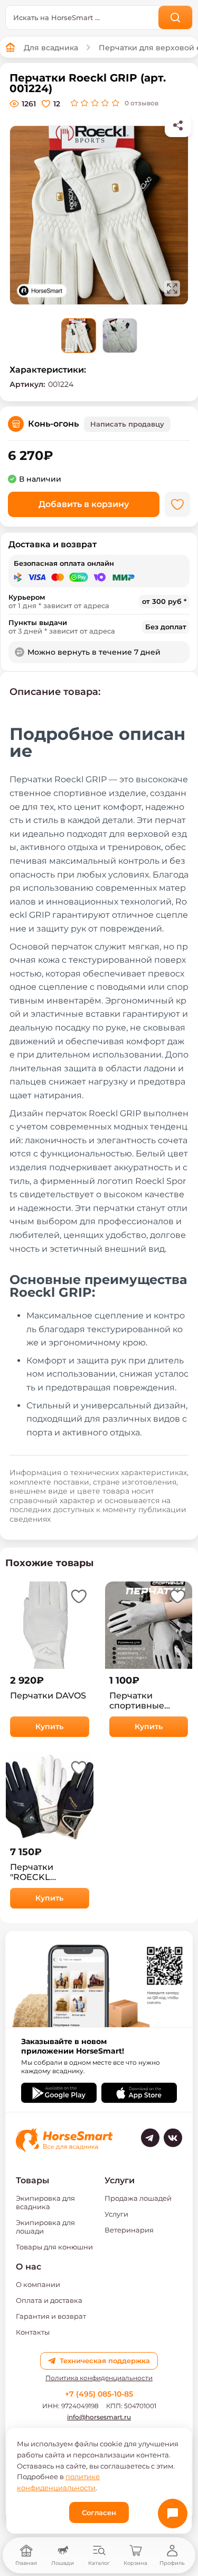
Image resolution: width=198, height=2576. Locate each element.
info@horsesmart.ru (99, 2417)
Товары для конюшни (54, 2247)
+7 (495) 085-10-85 (99, 2394)
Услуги (116, 2214)
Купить (49, 1727)
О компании (38, 2284)
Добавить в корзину (84, 504)
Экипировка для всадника (45, 2202)
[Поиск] (176, 17)
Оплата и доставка (49, 2300)
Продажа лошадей (138, 2198)
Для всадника (51, 48)
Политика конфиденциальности (99, 2378)
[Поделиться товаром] (178, 125)
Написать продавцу (127, 424)
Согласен (99, 2512)
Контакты (33, 2332)
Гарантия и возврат (51, 2316)
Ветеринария (129, 2230)
